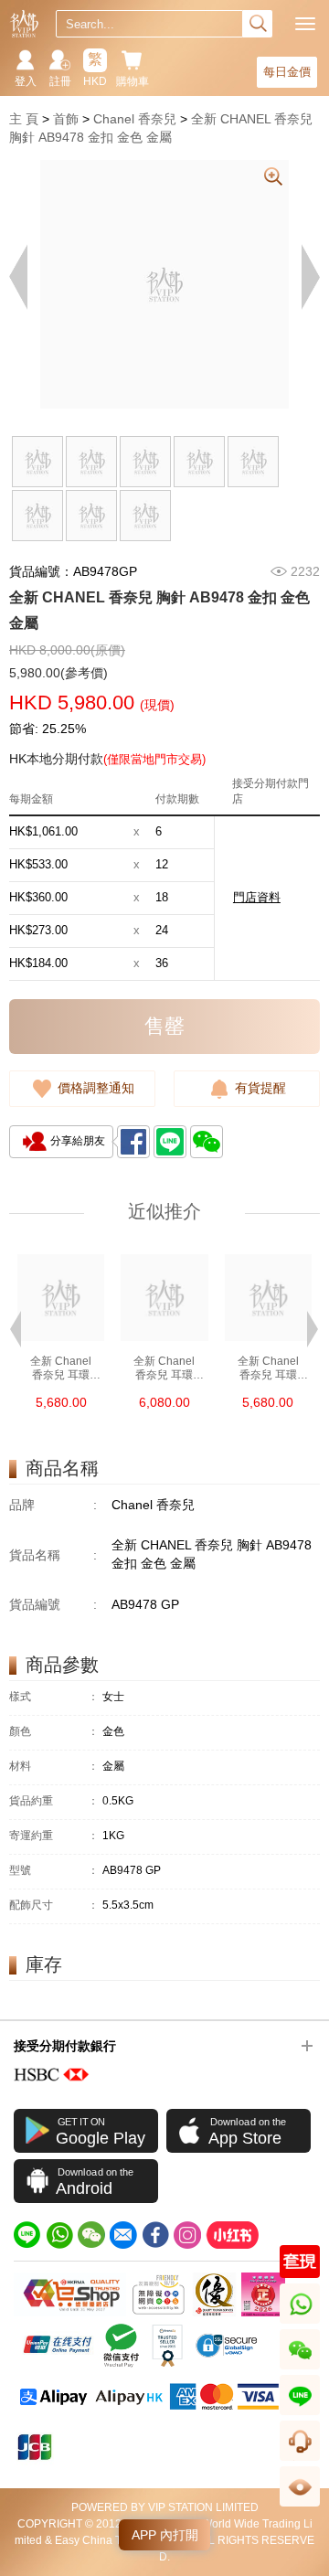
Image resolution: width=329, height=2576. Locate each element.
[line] (27, 2235)
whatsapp (301, 2323)
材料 (54, 1767)
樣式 (54, 1697)
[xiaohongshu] (232, 2235)
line (300, 2415)
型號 (54, 1871)
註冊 (60, 81)
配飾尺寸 (54, 1905)
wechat (300, 2369)
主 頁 (24, 119)
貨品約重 (54, 1801)
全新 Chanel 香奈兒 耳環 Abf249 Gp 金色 (268, 1368)
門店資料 (257, 897)
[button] (16, 1327)
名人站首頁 (24, 24)
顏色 (54, 1732)
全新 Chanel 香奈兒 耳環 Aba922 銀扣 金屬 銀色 (164, 1368)
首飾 (66, 119)
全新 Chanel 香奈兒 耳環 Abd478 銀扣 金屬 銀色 (61, 1368)
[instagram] (187, 2235)
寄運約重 (54, 1836)
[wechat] (91, 2235)
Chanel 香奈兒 (135, 119)
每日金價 (287, 72)
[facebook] (155, 2235)
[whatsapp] (59, 2235)
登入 (26, 81)
